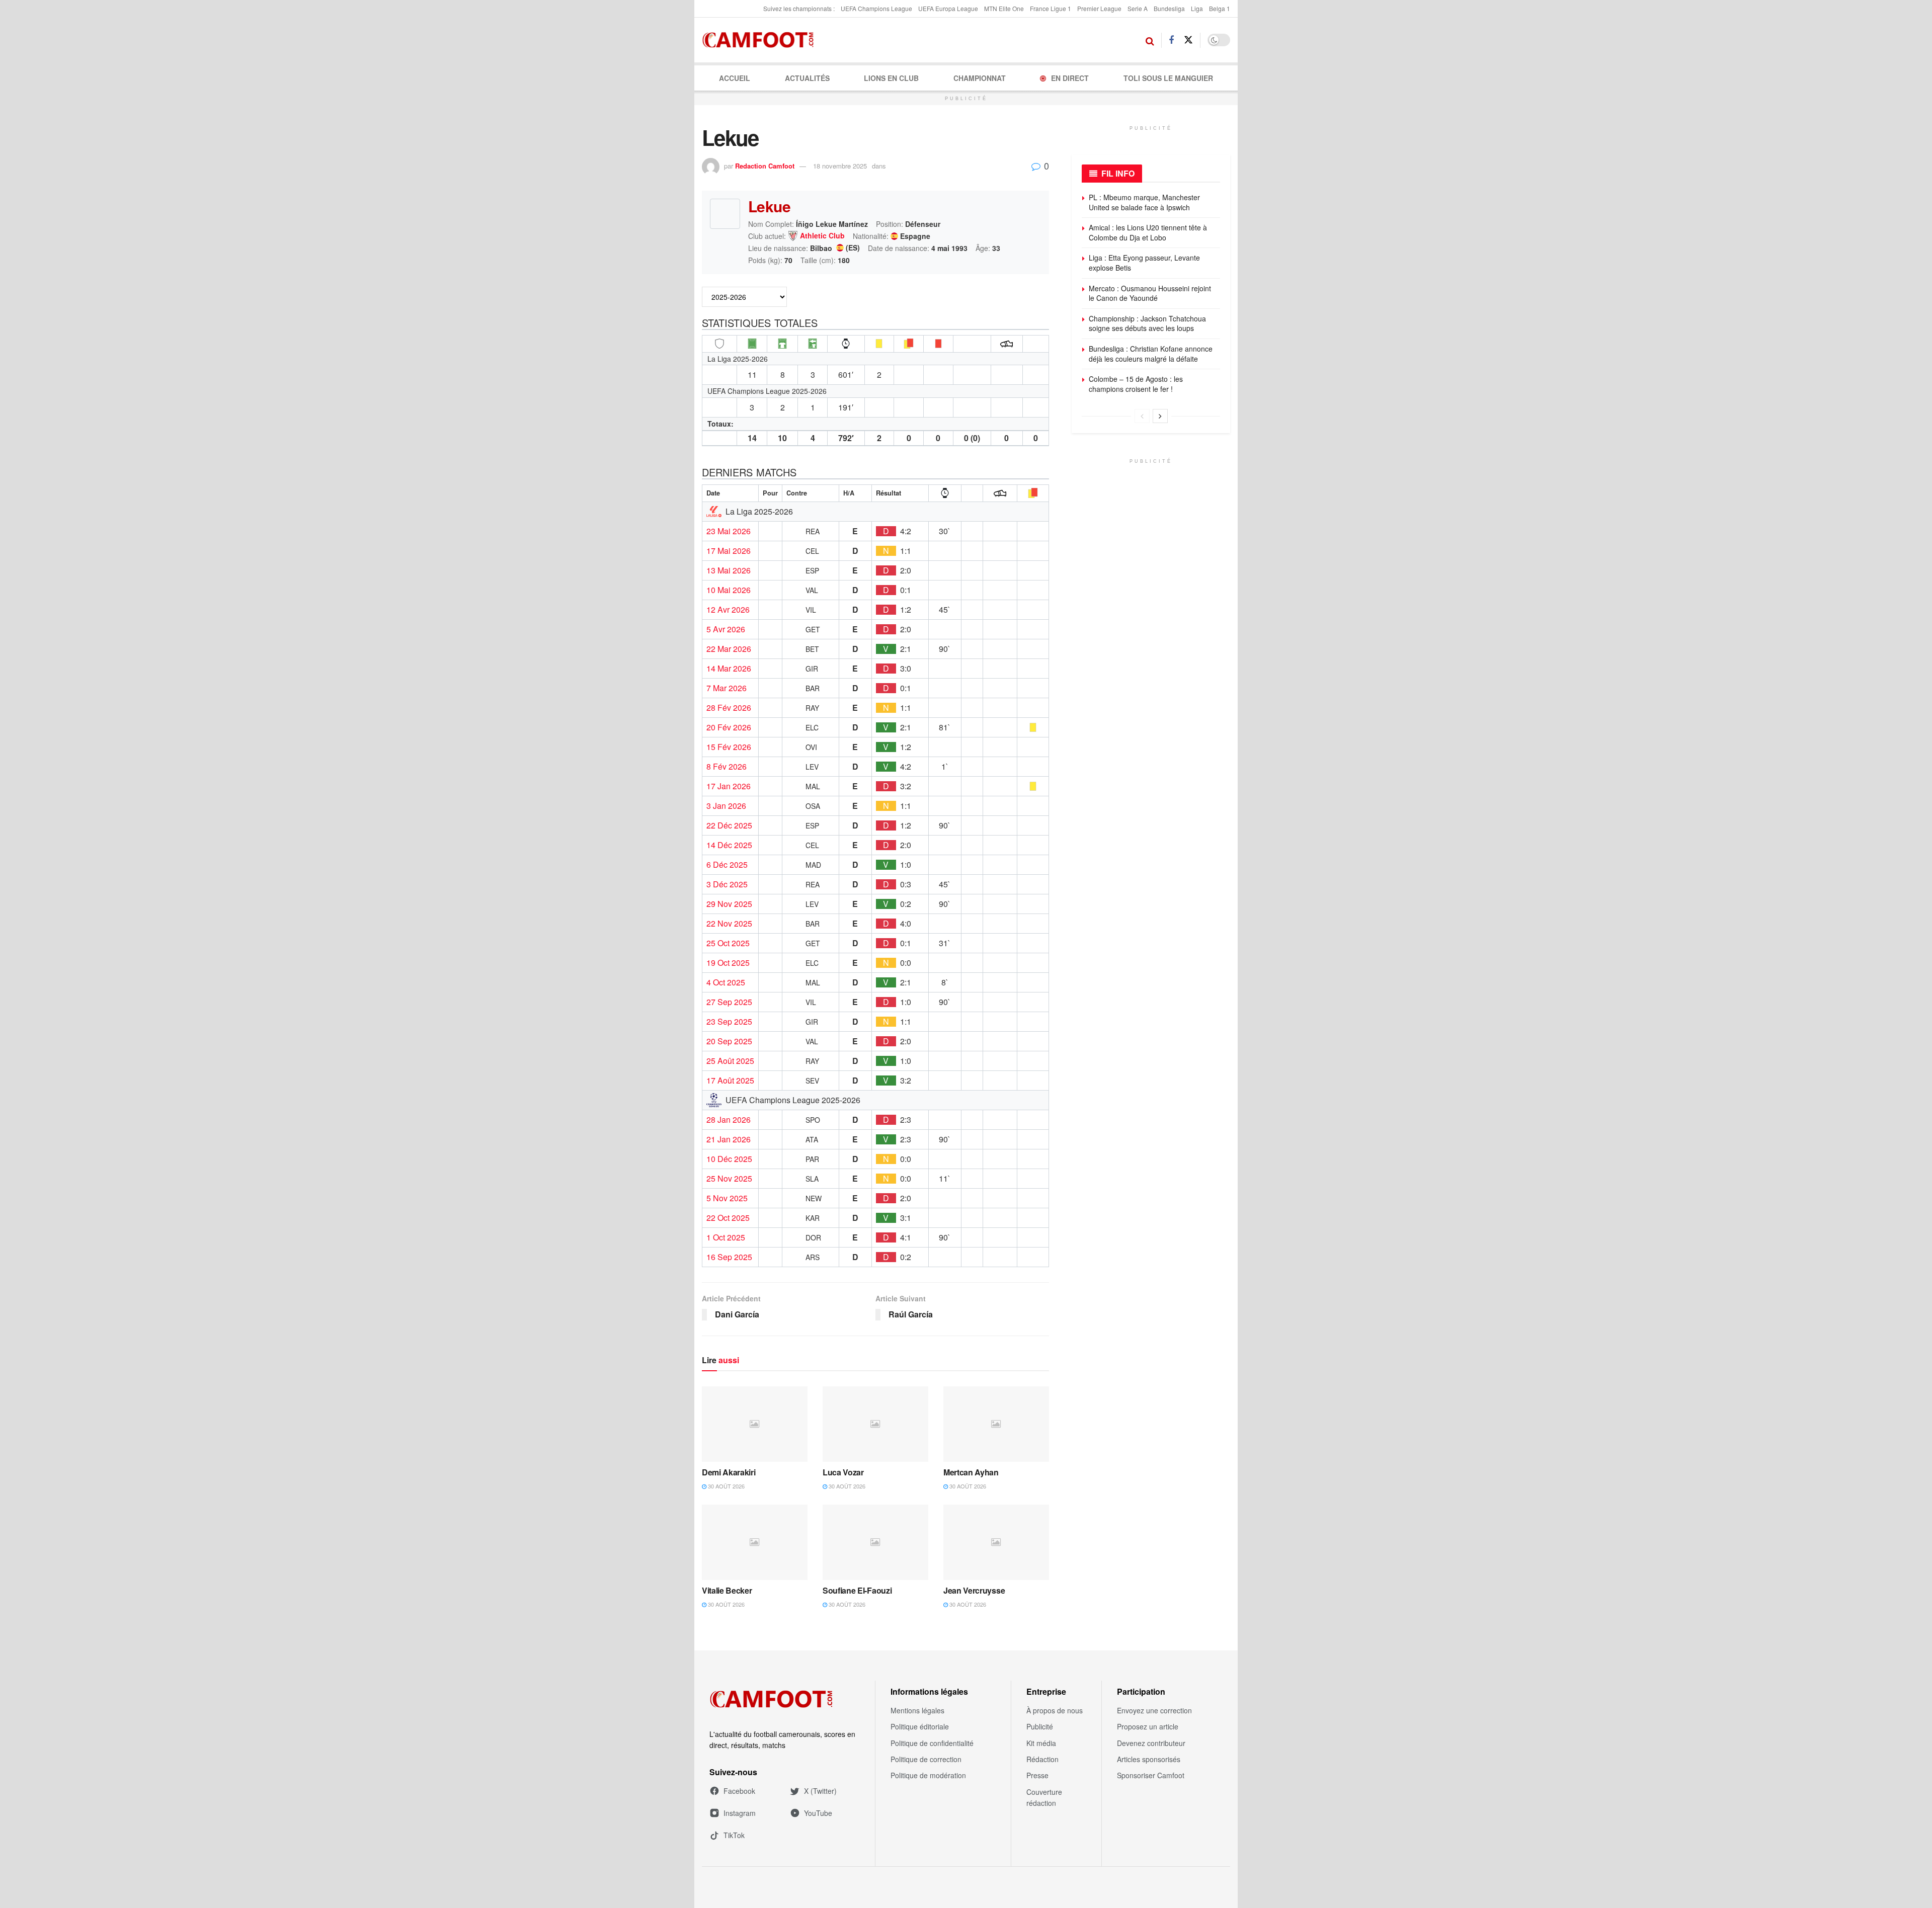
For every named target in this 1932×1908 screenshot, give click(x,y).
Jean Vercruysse (974, 1590)
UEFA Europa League (948, 8)
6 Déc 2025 (727, 865)
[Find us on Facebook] (1171, 40)
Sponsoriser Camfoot (1151, 1775)
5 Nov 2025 (727, 1198)
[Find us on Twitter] (1188, 40)
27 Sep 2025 (729, 1002)
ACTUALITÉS (807, 78)
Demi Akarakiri (729, 1472)
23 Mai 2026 (729, 531)
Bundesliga (1169, 8)
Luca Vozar (843, 1472)
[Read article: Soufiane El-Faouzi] (875, 1542)
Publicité (1040, 1726)
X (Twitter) (820, 1791)
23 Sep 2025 (729, 1022)
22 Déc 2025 (729, 825)
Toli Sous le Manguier (1168, 78)
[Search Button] (1150, 40)
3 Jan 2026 (726, 806)
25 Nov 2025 (729, 1179)
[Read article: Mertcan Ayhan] (996, 1424)
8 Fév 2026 (727, 767)
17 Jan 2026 (729, 786)
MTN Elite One (1004, 8)
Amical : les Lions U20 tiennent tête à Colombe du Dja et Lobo (1148, 232)
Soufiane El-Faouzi (857, 1590)
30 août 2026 (726, 1486)
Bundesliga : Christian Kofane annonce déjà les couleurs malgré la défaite (1151, 354)
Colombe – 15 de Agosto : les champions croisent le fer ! (1136, 384)
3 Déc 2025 (727, 884)
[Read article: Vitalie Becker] (755, 1542)
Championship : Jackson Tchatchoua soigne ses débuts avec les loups (1147, 323)
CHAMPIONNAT (980, 78)
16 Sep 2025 (729, 1257)
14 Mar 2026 (729, 669)
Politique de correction (926, 1759)
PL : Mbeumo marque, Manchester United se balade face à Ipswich (1144, 202)
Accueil (735, 78)
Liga (1197, 8)
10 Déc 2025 (729, 1159)
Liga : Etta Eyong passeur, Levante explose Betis (1144, 263)
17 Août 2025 (730, 1081)
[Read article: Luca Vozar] (875, 1424)
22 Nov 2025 (729, 924)
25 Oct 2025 (728, 943)
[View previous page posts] (1142, 416)
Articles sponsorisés (1149, 1759)
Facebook (739, 1791)
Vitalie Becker (727, 1590)
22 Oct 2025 (728, 1218)
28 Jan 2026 (729, 1120)
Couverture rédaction (1044, 1797)
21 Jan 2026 (729, 1139)
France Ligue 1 (1051, 8)
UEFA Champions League (876, 8)
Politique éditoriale (920, 1726)
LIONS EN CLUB (891, 78)
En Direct (1070, 78)
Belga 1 (1220, 8)
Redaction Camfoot (765, 166)
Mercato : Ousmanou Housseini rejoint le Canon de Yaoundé (1150, 293)
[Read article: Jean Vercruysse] (996, 1542)
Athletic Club (822, 236)
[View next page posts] (1160, 416)
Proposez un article (1148, 1726)
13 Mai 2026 (729, 570)
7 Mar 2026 (727, 688)
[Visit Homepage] (761, 40)
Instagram (740, 1813)
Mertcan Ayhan (971, 1472)
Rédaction (1042, 1759)
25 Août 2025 (730, 1061)
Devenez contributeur (1151, 1743)
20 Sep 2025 (729, 1041)
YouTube (818, 1813)
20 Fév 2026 (729, 727)
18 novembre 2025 (840, 166)
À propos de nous (1055, 1710)
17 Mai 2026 (729, 551)
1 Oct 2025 (726, 1237)
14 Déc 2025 (729, 845)
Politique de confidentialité (932, 1743)
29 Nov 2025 (729, 904)
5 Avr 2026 (726, 629)
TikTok (734, 1835)
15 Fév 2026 (729, 747)
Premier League (1099, 8)
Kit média (1041, 1743)
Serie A (1138, 8)
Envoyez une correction (1154, 1710)
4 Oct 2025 (726, 982)
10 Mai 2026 (729, 590)
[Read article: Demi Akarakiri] (755, 1424)
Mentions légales (917, 1710)
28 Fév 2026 (729, 708)
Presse (1037, 1775)
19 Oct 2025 (728, 963)
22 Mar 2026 (729, 649)
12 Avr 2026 (728, 610)
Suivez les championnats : (799, 8)
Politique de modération (928, 1775)
